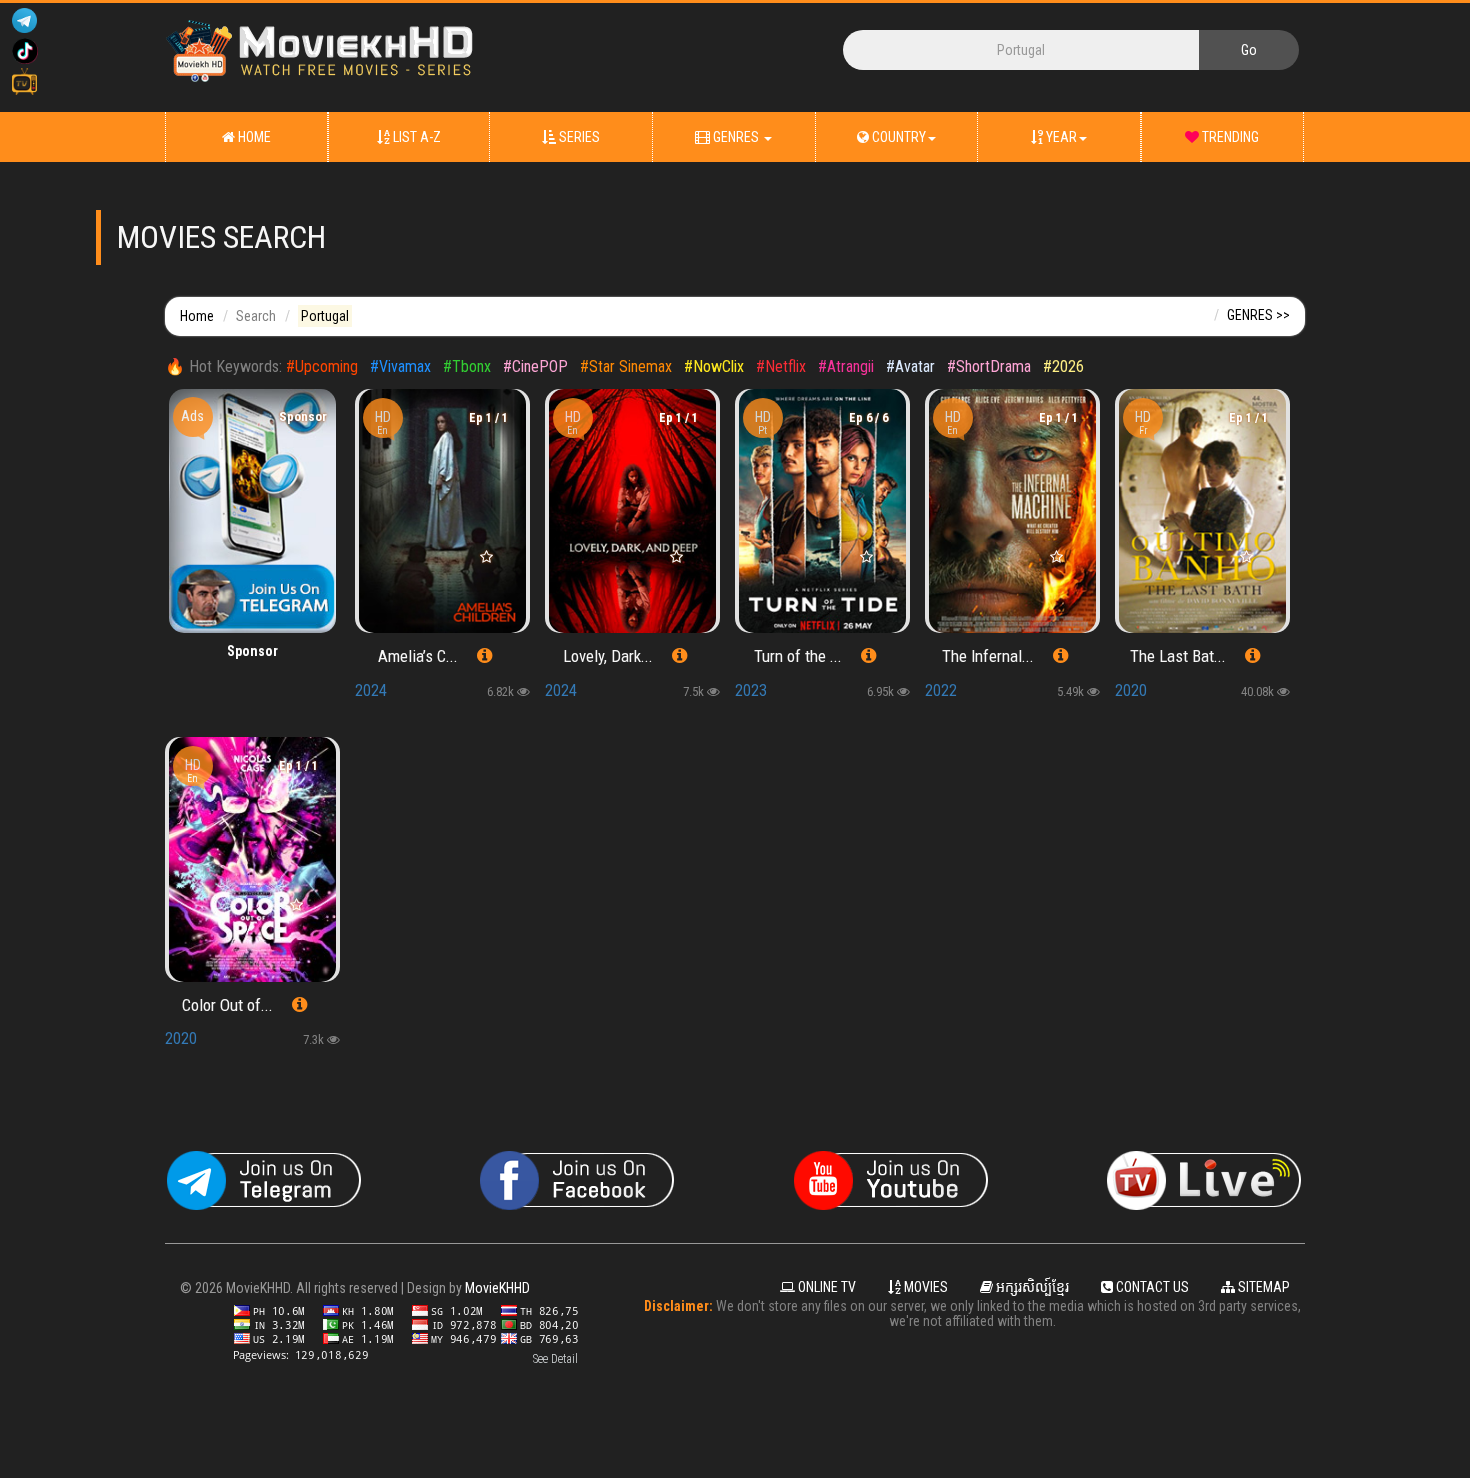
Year (1060, 137)
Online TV (825, 1287)
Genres (736, 137)
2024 (371, 690)
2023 (751, 690)
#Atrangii (846, 366)
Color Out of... (227, 1005)
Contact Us (1151, 1287)
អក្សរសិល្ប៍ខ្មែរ (1031, 1287)
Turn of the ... (798, 656)
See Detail (555, 1359)
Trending (1229, 137)
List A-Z (415, 137)
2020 (1131, 690)
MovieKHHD (497, 1288)
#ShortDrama (989, 366)
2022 (941, 690)
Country (897, 137)
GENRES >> (1258, 315)
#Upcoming (322, 366)
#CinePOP (535, 366)
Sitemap (1262, 1287)
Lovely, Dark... (608, 656)
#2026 (1063, 366)
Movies (924, 1287)
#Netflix (781, 366)
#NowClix (714, 366)
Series (578, 137)
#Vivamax (400, 366)
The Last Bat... (1178, 656)
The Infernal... (988, 656)
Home (253, 137)
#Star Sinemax (626, 366)
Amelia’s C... (418, 656)
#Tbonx (467, 366)
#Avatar (910, 366)
